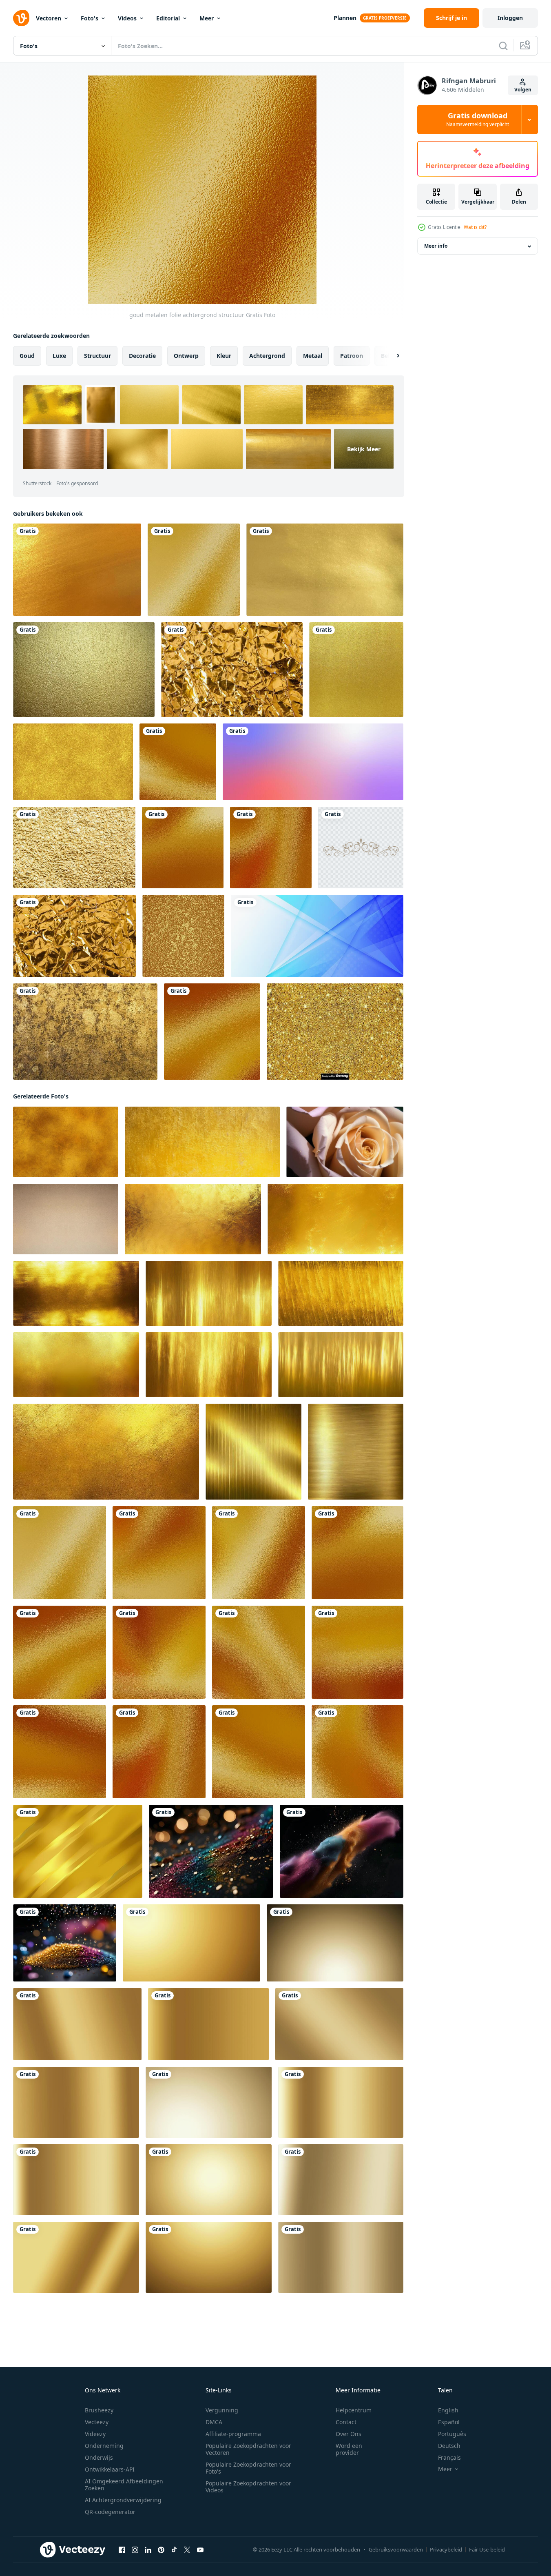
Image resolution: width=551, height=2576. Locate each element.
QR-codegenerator (110, 2512)
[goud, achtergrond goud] (76, 2257)
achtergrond (267, 356)
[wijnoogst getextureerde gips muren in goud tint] (202, 1142)
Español (449, 2422)
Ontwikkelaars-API (110, 2469)
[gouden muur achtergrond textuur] (84, 670)
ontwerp (186, 356)
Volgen (523, 90)
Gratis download (478, 120)
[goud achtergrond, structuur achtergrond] (335, 1943)
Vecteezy (97, 2422)
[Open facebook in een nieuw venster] (122, 2550)
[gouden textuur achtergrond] (85, 1032)
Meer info (436, 246)
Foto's (90, 18)
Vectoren (49, 18)
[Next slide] (391, 356)
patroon (352, 356)
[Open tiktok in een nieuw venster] (174, 2550)
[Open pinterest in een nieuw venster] (161, 2550)
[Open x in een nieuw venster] (187, 2550)
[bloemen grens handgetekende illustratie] (361, 848)
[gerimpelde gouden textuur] (232, 670)
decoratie (142, 356)
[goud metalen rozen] (345, 1142)
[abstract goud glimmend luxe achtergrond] (78, 1851)
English (448, 2410)
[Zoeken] (503, 46)
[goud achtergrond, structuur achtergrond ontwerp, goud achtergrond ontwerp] (191, 1943)
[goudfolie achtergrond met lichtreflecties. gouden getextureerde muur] (73, 762)
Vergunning (222, 2410)
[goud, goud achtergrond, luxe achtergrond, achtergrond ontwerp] (208, 2024)
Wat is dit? (475, 227)
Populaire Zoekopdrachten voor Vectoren (248, 2449)
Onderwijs (99, 2457)
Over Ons (349, 2434)
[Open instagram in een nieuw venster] (135, 2550)
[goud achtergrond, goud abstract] (209, 2102)
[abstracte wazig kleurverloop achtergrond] (313, 762)
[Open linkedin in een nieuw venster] (148, 2550)
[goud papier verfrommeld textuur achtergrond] (74, 936)
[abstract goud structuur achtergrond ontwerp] (339, 2024)
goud (27, 356)
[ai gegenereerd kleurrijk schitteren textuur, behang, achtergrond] (342, 1851)
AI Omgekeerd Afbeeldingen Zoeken (124, 2485)
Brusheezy (99, 2410)
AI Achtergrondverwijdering (123, 2500)
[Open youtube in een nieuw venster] (200, 2550)
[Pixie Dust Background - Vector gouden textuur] (335, 1032)
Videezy (95, 2434)
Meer (207, 18)
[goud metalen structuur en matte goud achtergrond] (66, 1219)
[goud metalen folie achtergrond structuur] (194, 570)
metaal (313, 356)
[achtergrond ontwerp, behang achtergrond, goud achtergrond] (209, 2257)
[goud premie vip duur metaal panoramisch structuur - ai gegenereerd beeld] (193, 1219)
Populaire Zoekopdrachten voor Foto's (248, 2468)
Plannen (345, 18)
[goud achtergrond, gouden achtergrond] (209, 2180)
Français (449, 2457)
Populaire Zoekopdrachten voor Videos (248, 2487)
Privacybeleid (446, 2549)
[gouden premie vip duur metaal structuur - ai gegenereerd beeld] (253, 1452)
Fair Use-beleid (487, 2549)
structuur (97, 356)
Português (452, 2434)
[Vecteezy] (21, 18)
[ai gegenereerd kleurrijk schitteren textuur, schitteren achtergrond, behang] (211, 1851)
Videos (127, 18)
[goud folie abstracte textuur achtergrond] (74, 848)
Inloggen (510, 18)
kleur (224, 356)
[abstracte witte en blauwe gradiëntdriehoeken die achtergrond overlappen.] (317, 936)
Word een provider (349, 2449)
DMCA (214, 2422)
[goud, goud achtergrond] (341, 2102)
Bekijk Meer (364, 449)
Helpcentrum (354, 2410)
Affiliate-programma (233, 2434)
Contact (346, 2422)
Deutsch (449, 2446)
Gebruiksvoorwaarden (396, 2549)
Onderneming (104, 2446)
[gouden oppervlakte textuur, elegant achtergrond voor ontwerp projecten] (66, 1142)
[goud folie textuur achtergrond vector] (183, 936)
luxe (59, 356)
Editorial (168, 18)
